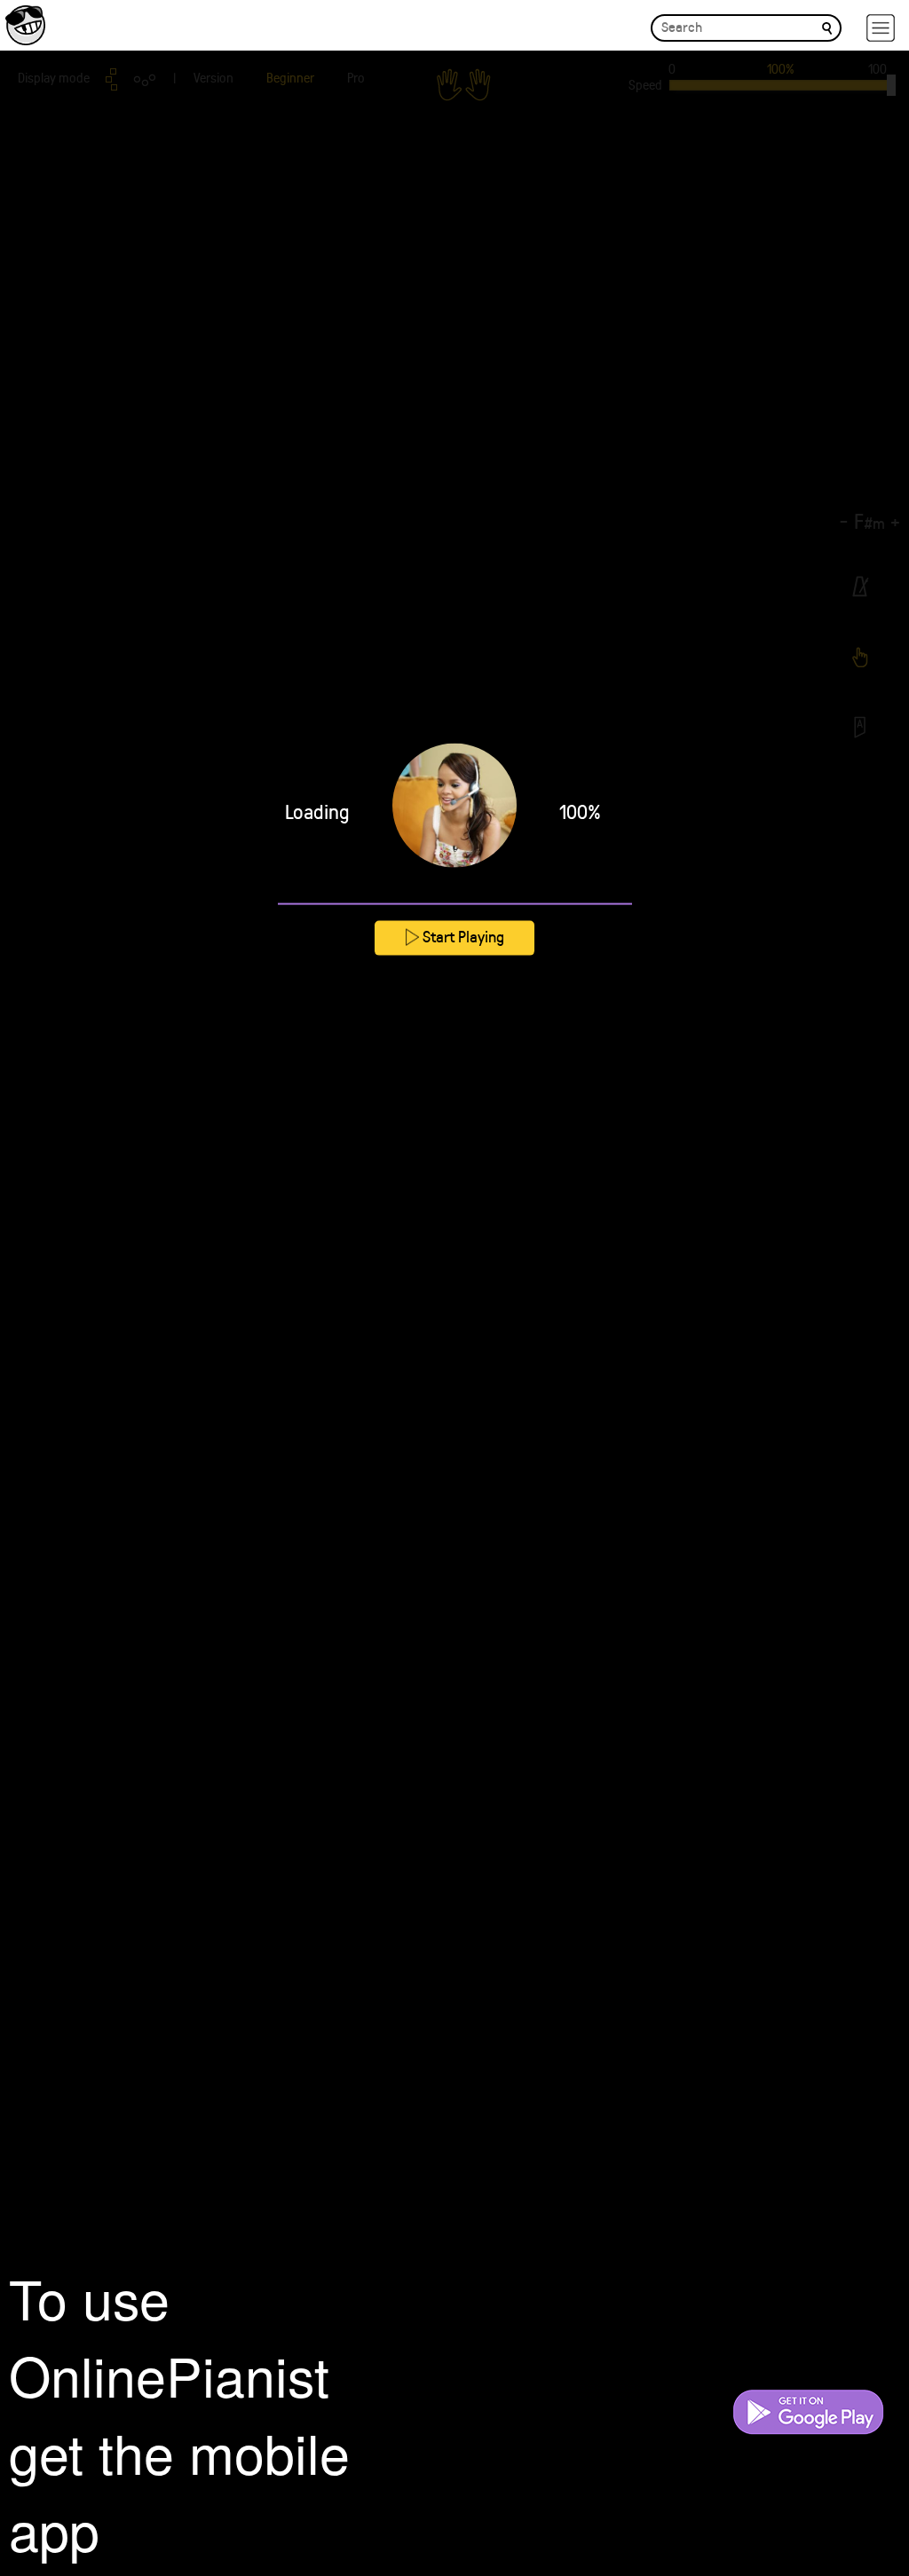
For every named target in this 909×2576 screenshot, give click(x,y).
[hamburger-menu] (881, 28)
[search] (827, 27)
